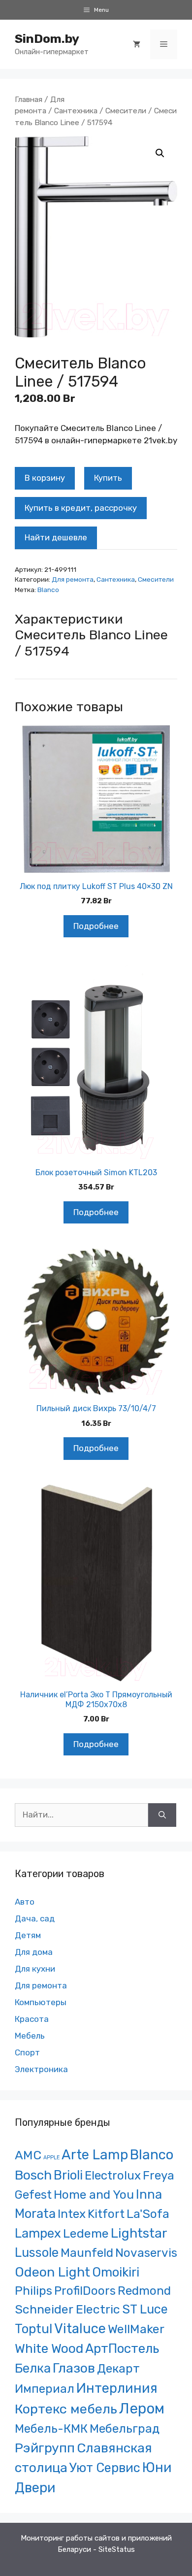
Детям (28, 1935)
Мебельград (125, 2428)
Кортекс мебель (66, 2409)
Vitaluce (80, 2328)
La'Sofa (148, 2214)
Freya (159, 2175)
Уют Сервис (105, 2468)
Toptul (33, 2329)
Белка (33, 2368)
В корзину (45, 478)
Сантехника (76, 111)
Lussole (37, 2252)
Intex (72, 2214)
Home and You (94, 2195)
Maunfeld (87, 2253)
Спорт (27, 2052)
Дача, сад (35, 1918)
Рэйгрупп (45, 2448)
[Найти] (162, 1815)
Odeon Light (52, 2272)
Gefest (33, 2195)
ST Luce (145, 2309)
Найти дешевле (56, 537)
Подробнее (96, 926)
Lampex (38, 2233)
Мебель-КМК (51, 2428)
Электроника (41, 2069)
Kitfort (106, 2214)
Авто (25, 1902)
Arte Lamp (95, 2155)
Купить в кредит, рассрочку (81, 508)
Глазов (74, 2368)
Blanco (48, 590)
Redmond (144, 2291)
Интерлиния (117, 2388)
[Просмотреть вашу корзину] (137, 44)
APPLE (51, 2158)
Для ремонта (73, 579)
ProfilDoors (85, 2291)
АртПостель (122, 2349)
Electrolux (113, 2175)
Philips (33, 2291)
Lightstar (139, 2233)
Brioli (68, 2175)
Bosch (33, 2175)
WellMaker (136, 2329)
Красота (32, 2019)
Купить (108, 478)
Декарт (118, 2368)
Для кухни (35, 1969)
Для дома (34, 1952)
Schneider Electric (67, 2309)
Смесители (126, 111)
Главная (29, 99)
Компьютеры (41, 2002)
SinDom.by (47, 39)
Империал (45, 2389)
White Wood (49, 2348)
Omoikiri (116, 2272)
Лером (142, 2409)
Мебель (30, 2036)
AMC (28, 2155)
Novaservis (146, 2253)
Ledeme (86, 2233)
